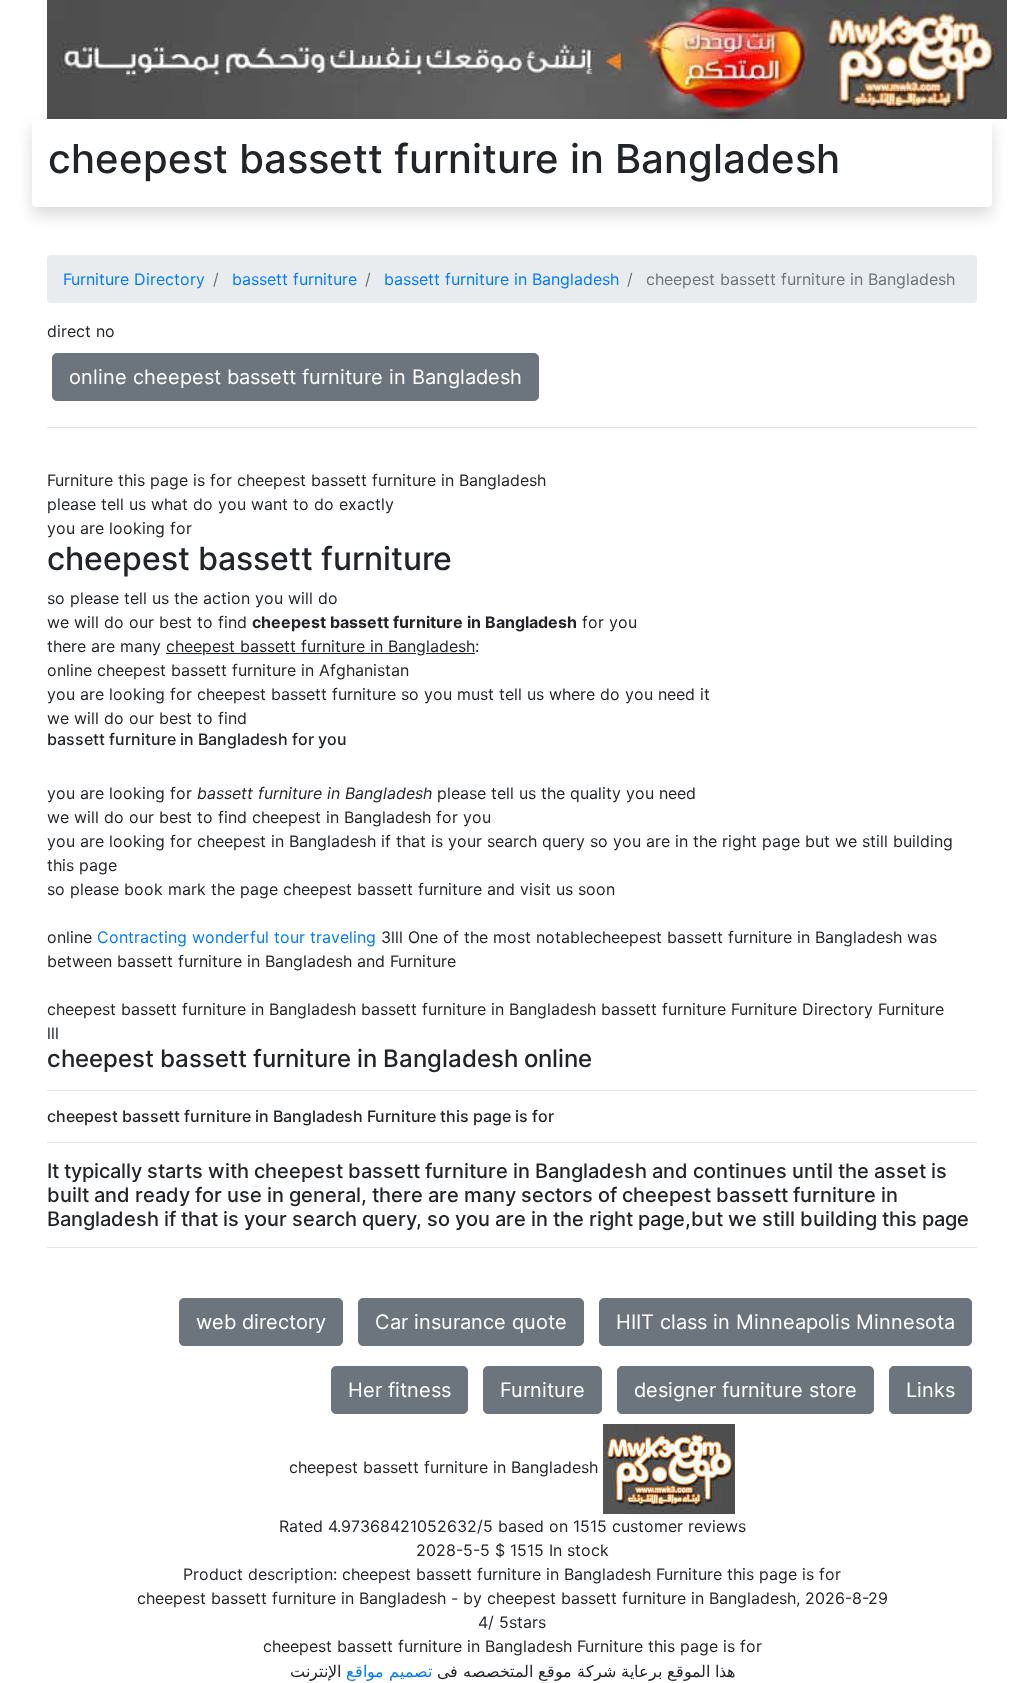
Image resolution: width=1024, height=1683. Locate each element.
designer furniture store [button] (745, 1390)
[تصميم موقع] (527, 58)
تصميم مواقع (389, 1671)
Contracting (142, 937)
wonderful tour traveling (284, 937)
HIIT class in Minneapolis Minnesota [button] (785, 1322)
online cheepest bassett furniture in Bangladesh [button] (295, 377)
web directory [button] (261, 1322)
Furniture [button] (542, 1390)
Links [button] (930, 1390)
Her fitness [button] (399, 1390)
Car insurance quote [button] (471, 1322)
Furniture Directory (134, 279)
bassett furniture (294, 279)
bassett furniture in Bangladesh (501, 279)
